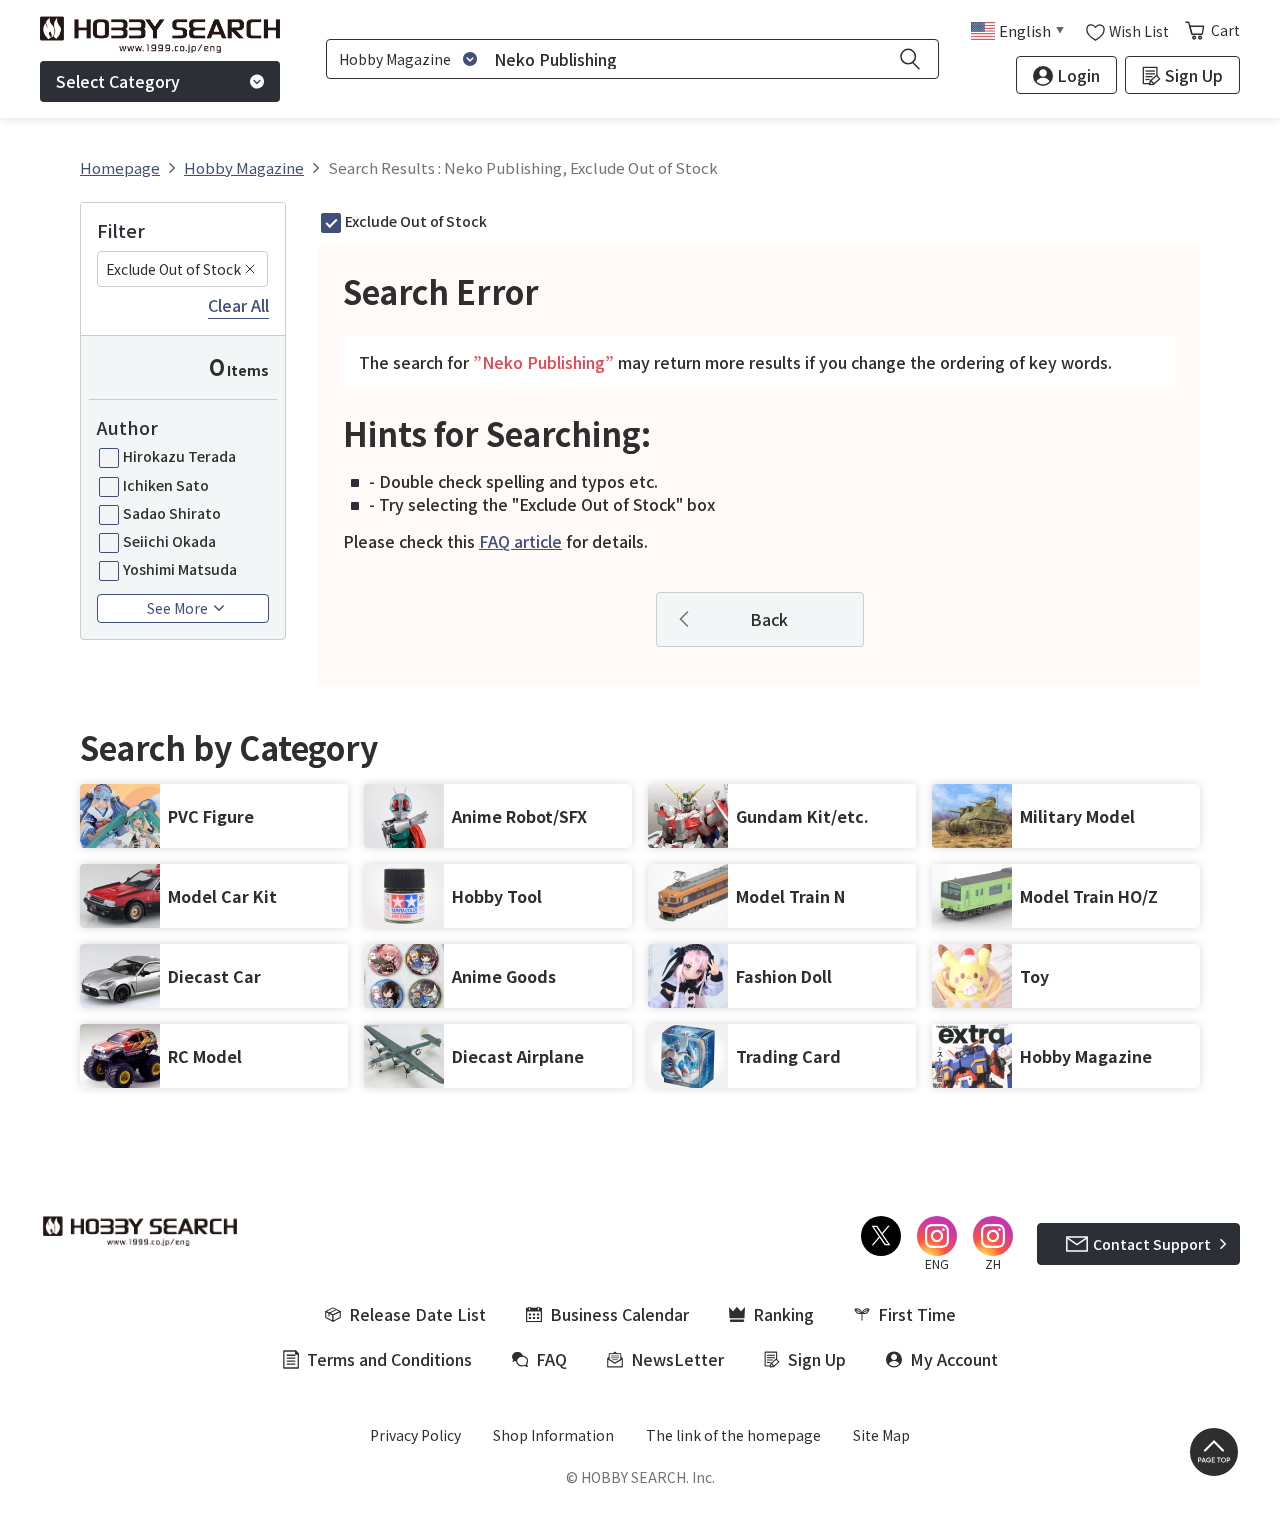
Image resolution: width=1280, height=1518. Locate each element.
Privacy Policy (415, 1435)
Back (769, 619)
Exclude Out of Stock (173, 269)
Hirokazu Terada (179, 456)
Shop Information (553, 1435)
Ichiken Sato (166, 485)
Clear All (238, 306)
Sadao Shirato (172, 513)
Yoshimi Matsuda (180, 569)
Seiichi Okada (169, 541)
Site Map (881, 1435)
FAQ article (520, 541)
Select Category (118, 81)
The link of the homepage (733, 1435)
